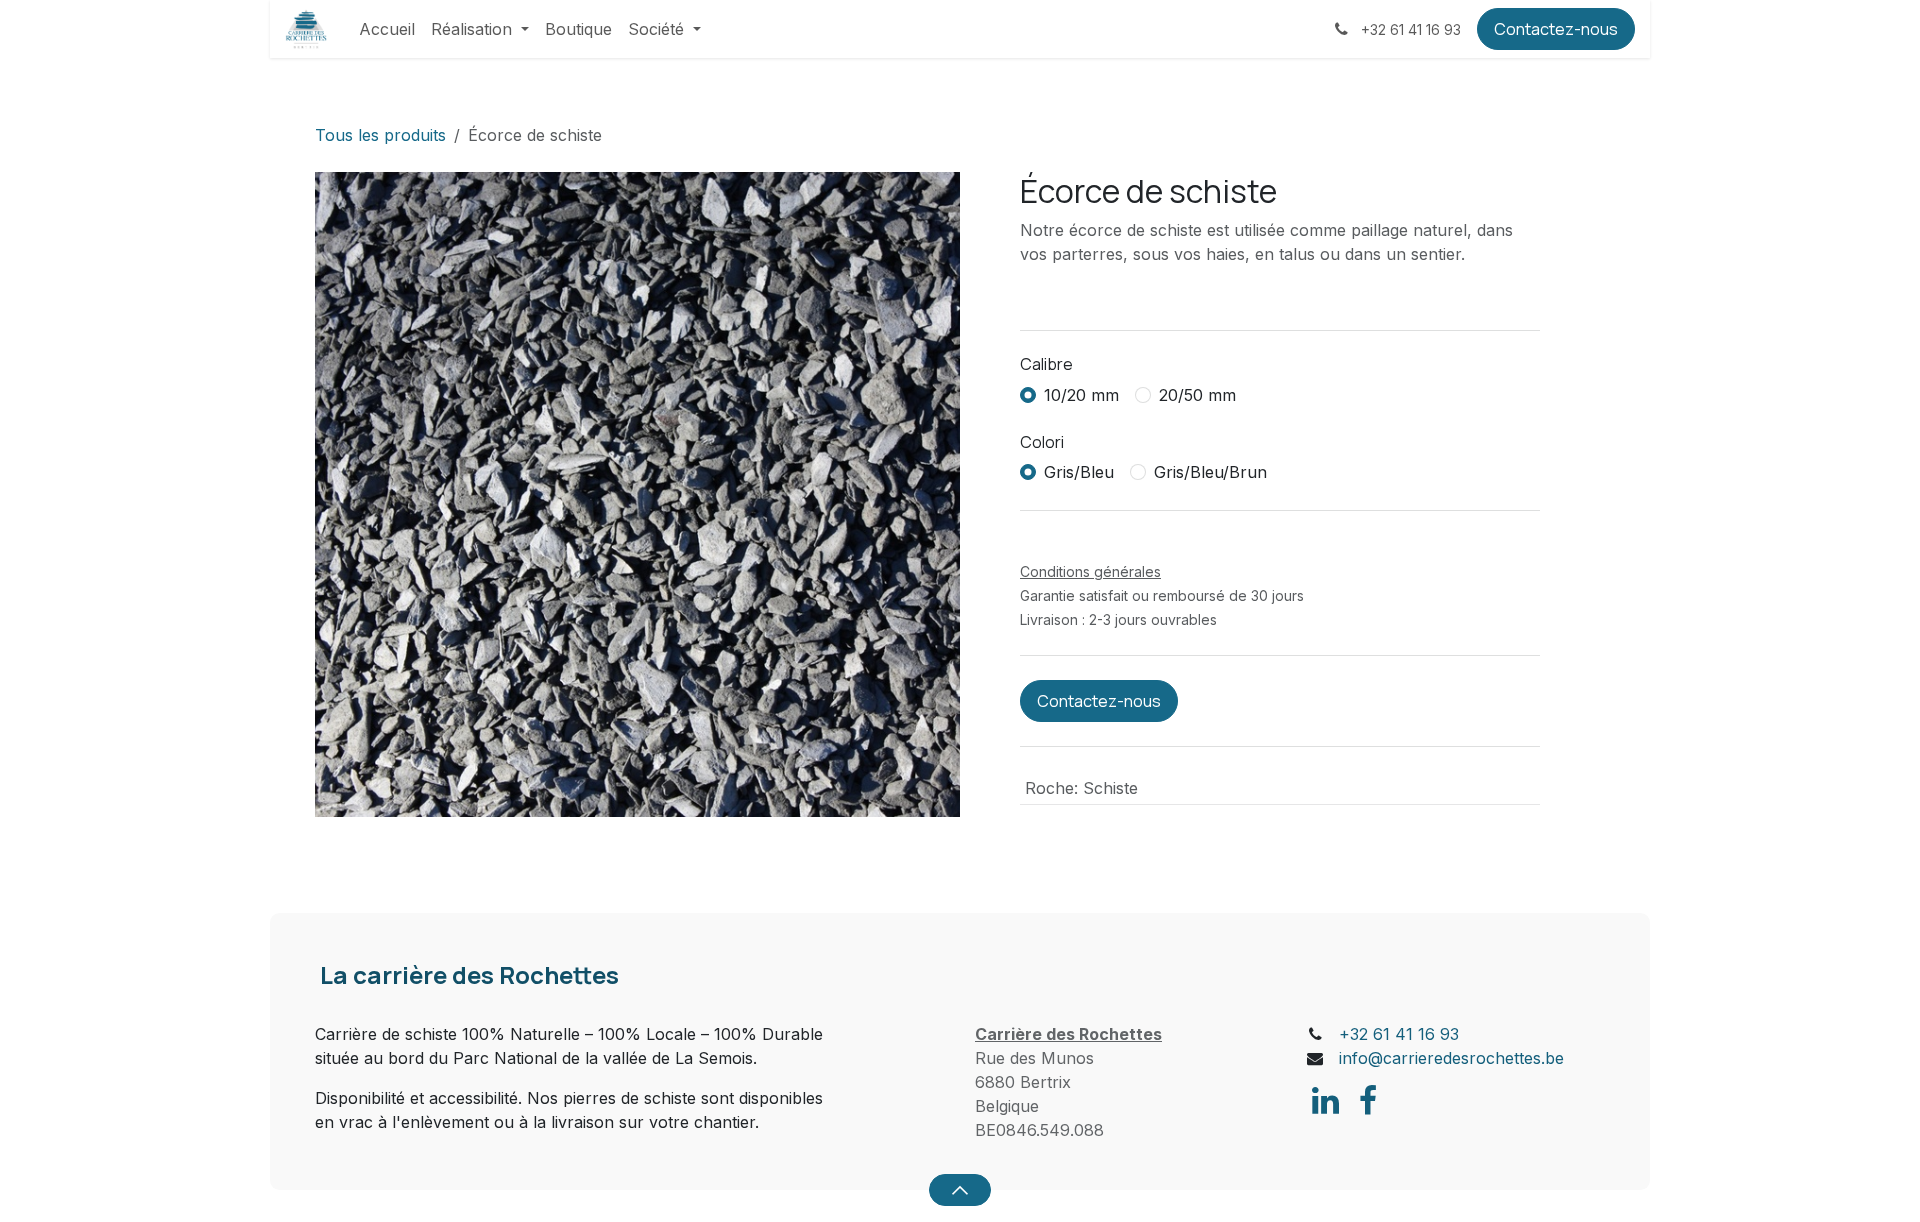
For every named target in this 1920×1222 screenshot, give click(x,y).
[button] (959, 1190)
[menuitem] (387, 29)
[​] (1325, 1101)
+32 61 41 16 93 (1399, 1034)
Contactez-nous (1556, 29)
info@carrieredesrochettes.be (1451, 1058)
